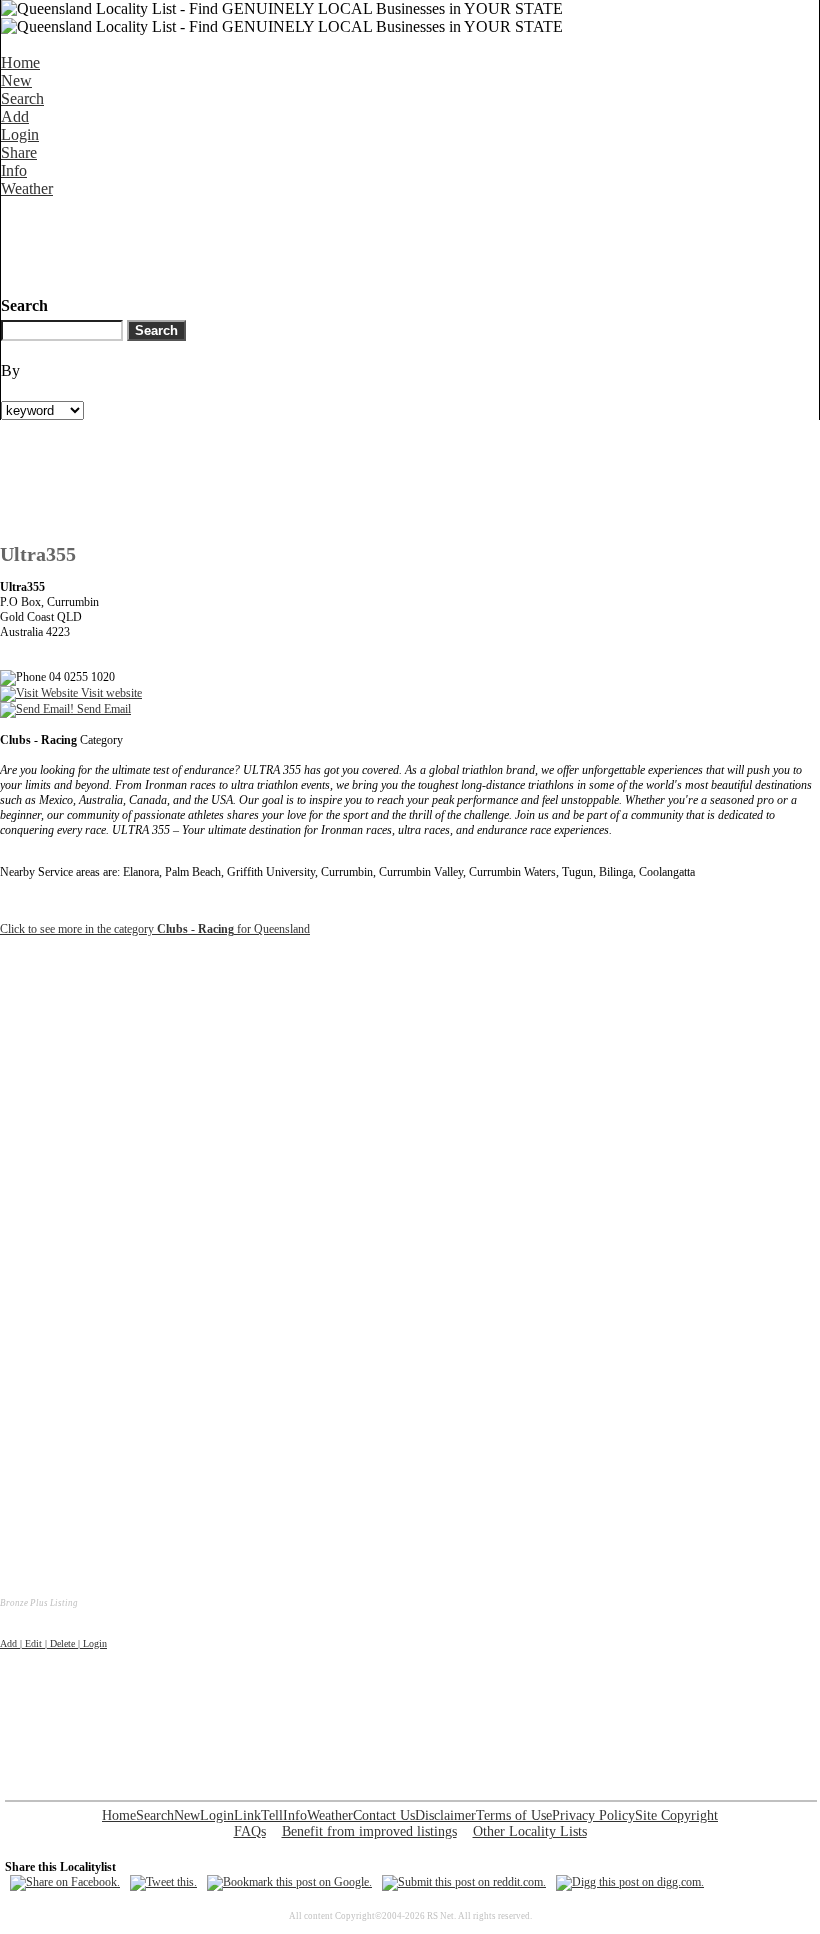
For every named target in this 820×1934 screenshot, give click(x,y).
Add (15, 116)
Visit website (110, 693)
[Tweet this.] (163, 1882)
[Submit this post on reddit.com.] (464, 1882)
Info (14, 170)
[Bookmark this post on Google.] (289, 1882)
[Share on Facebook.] (65, 1882)
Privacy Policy (593, 1815)
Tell (272, 1815)
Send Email (102, 709)
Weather (27, 188)
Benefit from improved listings (369, 1831)
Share (19, 152)
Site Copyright (676, 1815)
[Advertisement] (365, 243)
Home (20, 62)
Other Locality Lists (530, 1831)
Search (22, 98)
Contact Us (384, 1815)
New (16, 80)
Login (20, 134)
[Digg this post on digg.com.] (630, 1882)
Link (247, 1815)
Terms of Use (514, 1815)
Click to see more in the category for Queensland (155, 929)
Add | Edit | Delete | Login (53, 1643)
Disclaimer (445, 1815)
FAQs (250, 1831)
